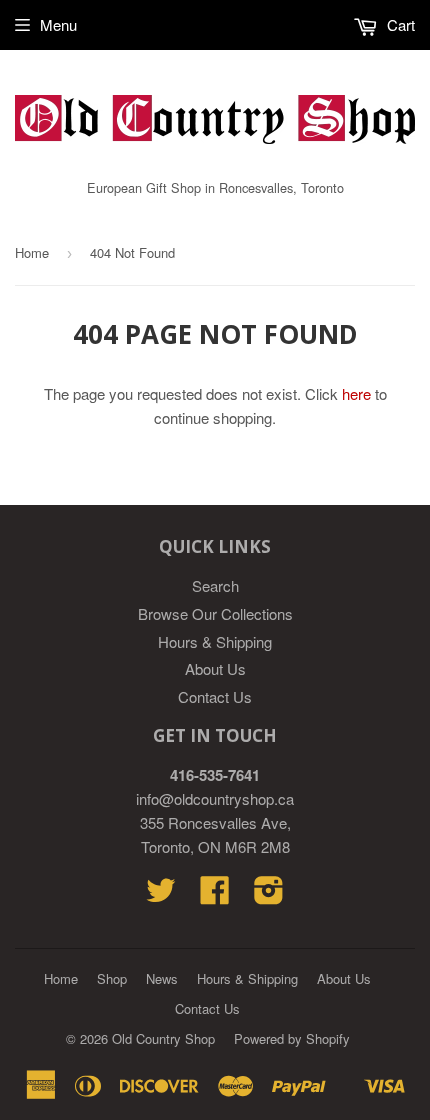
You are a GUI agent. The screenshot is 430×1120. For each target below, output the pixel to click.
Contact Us (215, 696)
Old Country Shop (163, 1038)
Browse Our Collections (215, 613)
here (356, 393)
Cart (399, 24)
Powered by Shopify (292, 1038)
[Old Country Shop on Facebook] (215, 895)
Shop (112, 978)
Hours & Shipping (215, 641)
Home (32, 252)
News (162, 978)
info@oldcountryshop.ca (215, 798)
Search (215, 585)
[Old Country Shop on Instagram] (269, 895)
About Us (215, 668)
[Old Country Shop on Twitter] (161, 895)
